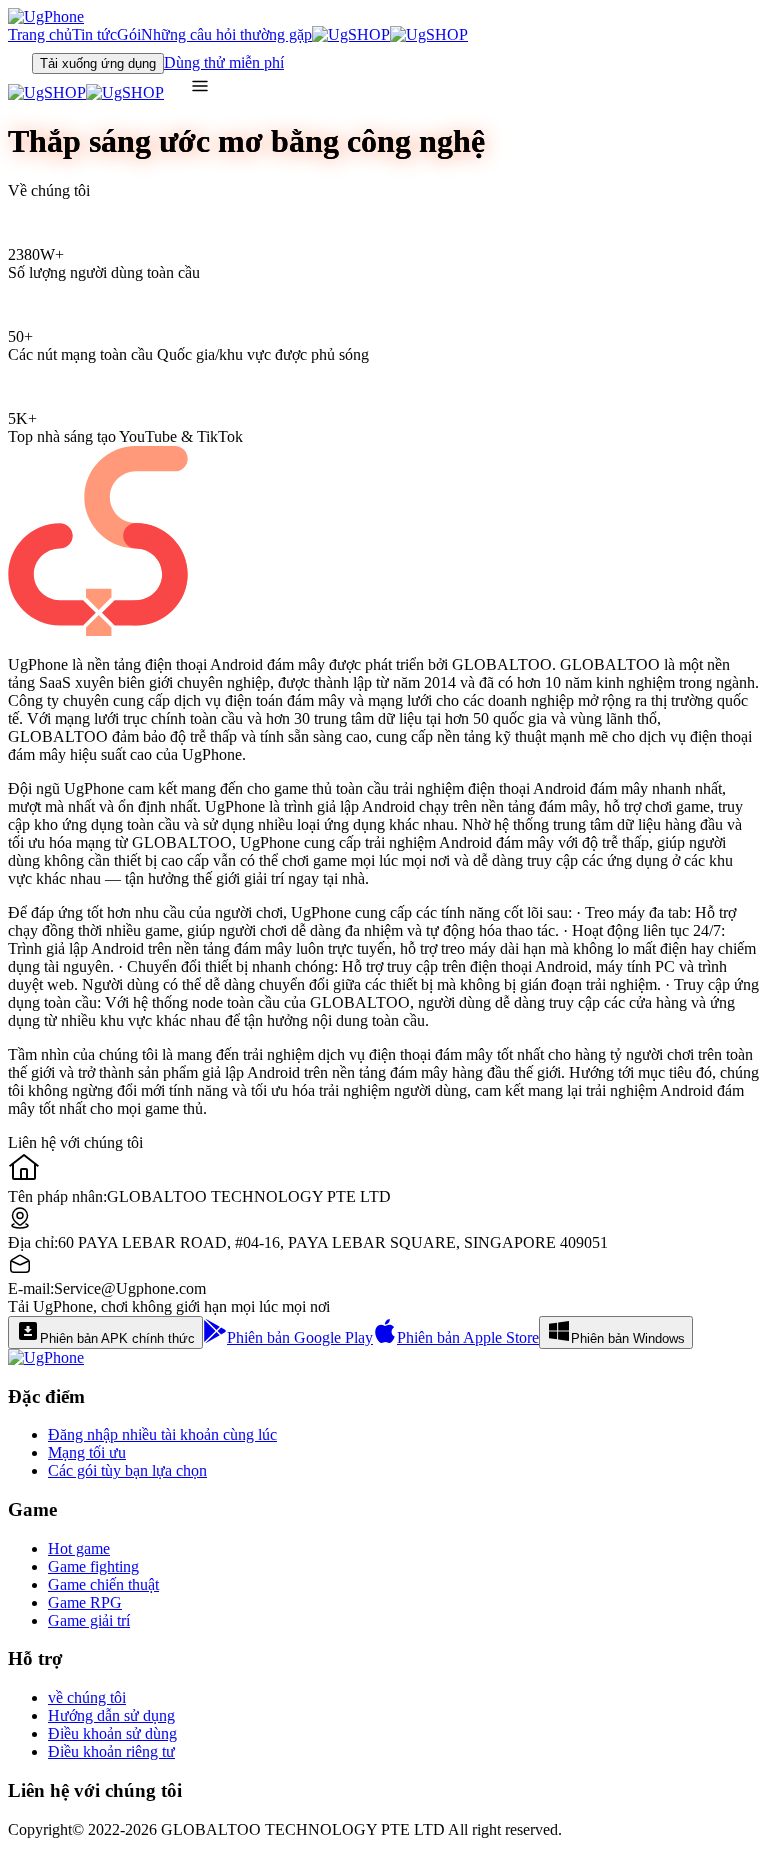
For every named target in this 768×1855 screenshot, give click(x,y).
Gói (129, 34)
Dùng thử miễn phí (224, 62)
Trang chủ (40, 34)
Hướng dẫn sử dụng (111, 1715)
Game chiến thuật (103, 1584)
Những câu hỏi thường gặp (226, 34)
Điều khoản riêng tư (111, 1751)
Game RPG (85, 1602)
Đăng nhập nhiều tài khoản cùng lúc (162, 1434)
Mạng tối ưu (87, 1452)
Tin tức (94, 34)
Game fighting (93, 1566)
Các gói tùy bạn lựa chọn (127, 1470)
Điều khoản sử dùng (112, 1733)
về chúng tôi (87, 1697)
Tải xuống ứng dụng (98, 63)
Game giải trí (89, 1620)
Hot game (79, 1548)
